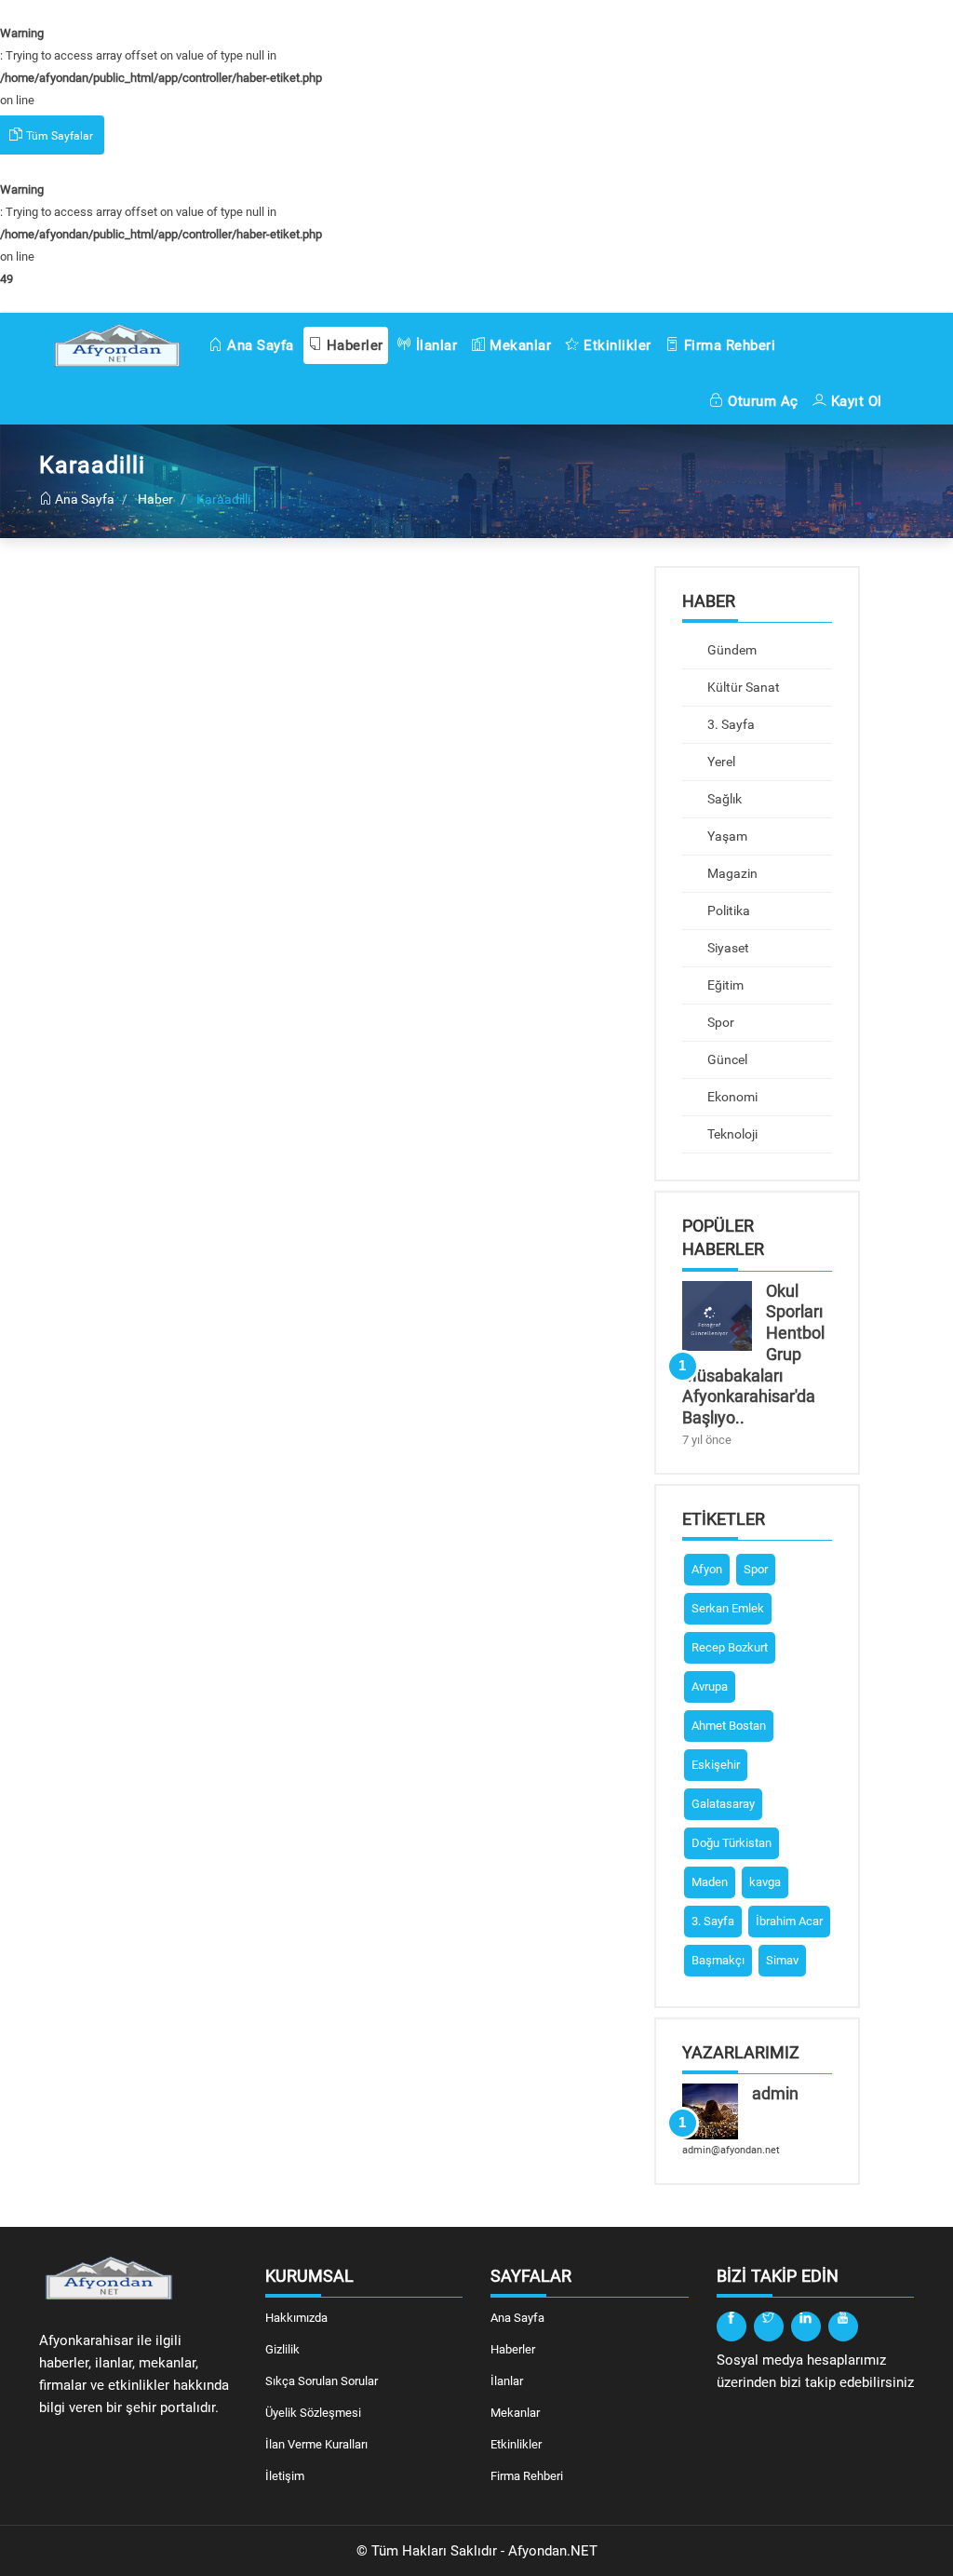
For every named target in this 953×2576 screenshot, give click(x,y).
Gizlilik (282, 2349)
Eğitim (724, 985)
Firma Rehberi (727, 345)
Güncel (726, 1059)
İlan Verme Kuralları (316, 2444)
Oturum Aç (761, 401)
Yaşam (726, 836)
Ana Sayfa (259, 345)
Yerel (720, 762)
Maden (710, 1882)
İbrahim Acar (789, 1921)
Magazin (731, 873)
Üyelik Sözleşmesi (313, 2413)
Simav (782, 1960)
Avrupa (710, 1686)
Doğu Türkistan (732, 1843)
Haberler (353, 345)
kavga (765, 1882)
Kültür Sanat (742, 687)
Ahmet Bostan (729, 1726)
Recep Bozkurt (730, 1647)
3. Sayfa (730, 724)
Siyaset (727, 948)
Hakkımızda (296, 2318)
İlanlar (434, 345)
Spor (719, 1022)
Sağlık (723, 799)
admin (775, 2093)
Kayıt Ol (854, 401)
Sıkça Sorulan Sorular (322, 2381)
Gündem (731, 650)
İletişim (285, 2476)
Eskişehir (716, 1765)
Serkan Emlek (728, 1608)
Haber (155, 499)
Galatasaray (723, 1804)
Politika (727, 910)
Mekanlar (519, 345)
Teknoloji (731, 1134)
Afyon (707, 1569)
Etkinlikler (616, 345)
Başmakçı (718, 1960)
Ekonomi (731, 1097)
